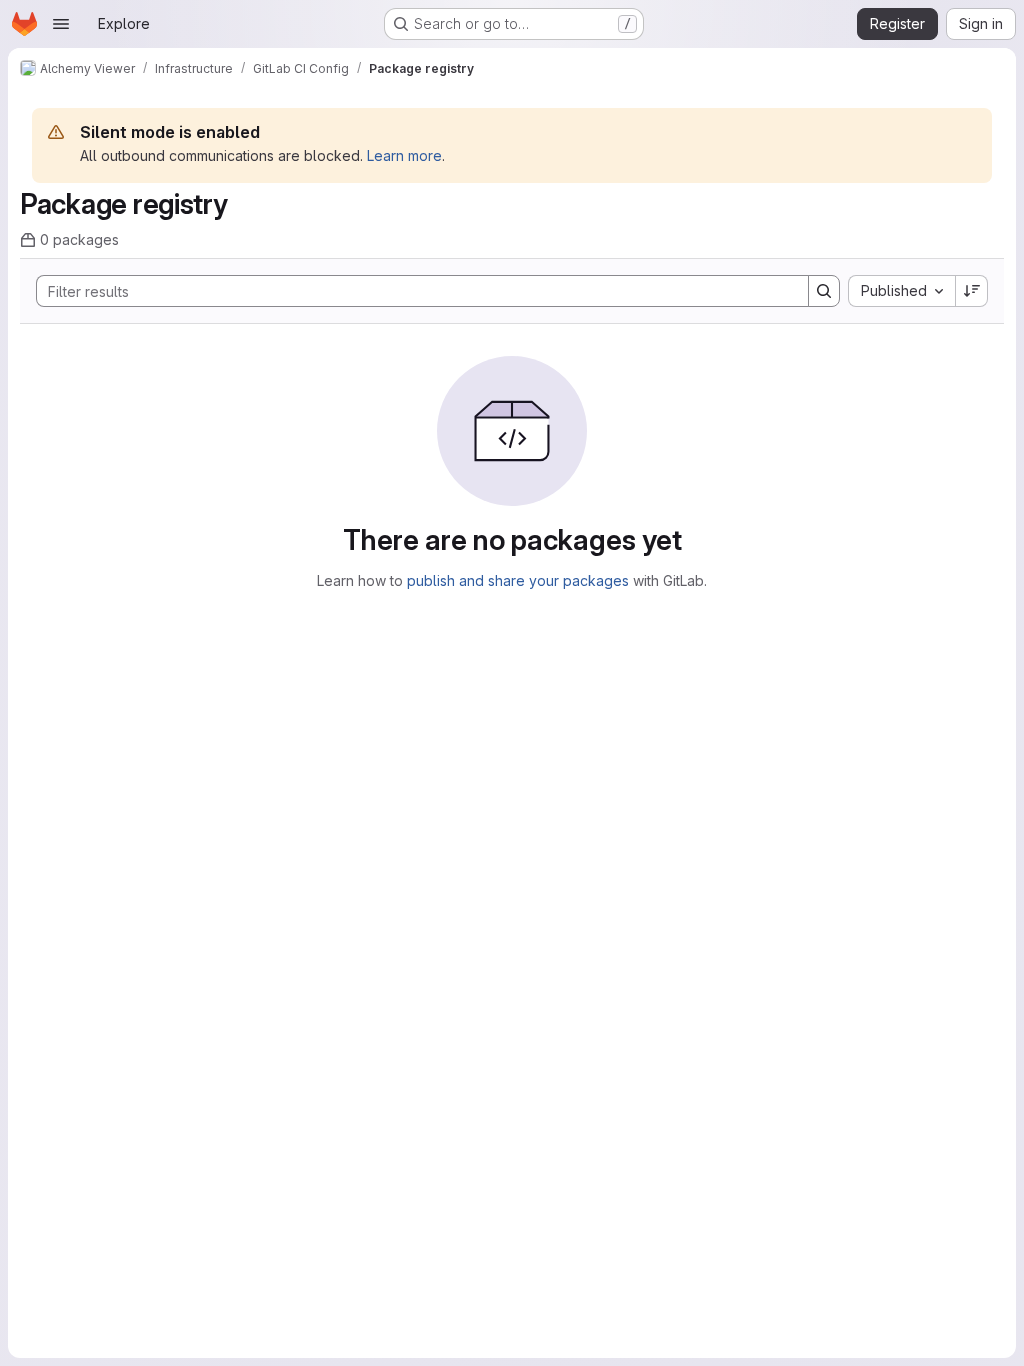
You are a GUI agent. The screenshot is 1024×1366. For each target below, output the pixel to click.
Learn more (404, 155)
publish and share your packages (518, 580)
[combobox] (901, 291)
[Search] (824, 291)
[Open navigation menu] (61, 24)
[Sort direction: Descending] (972, 291)
